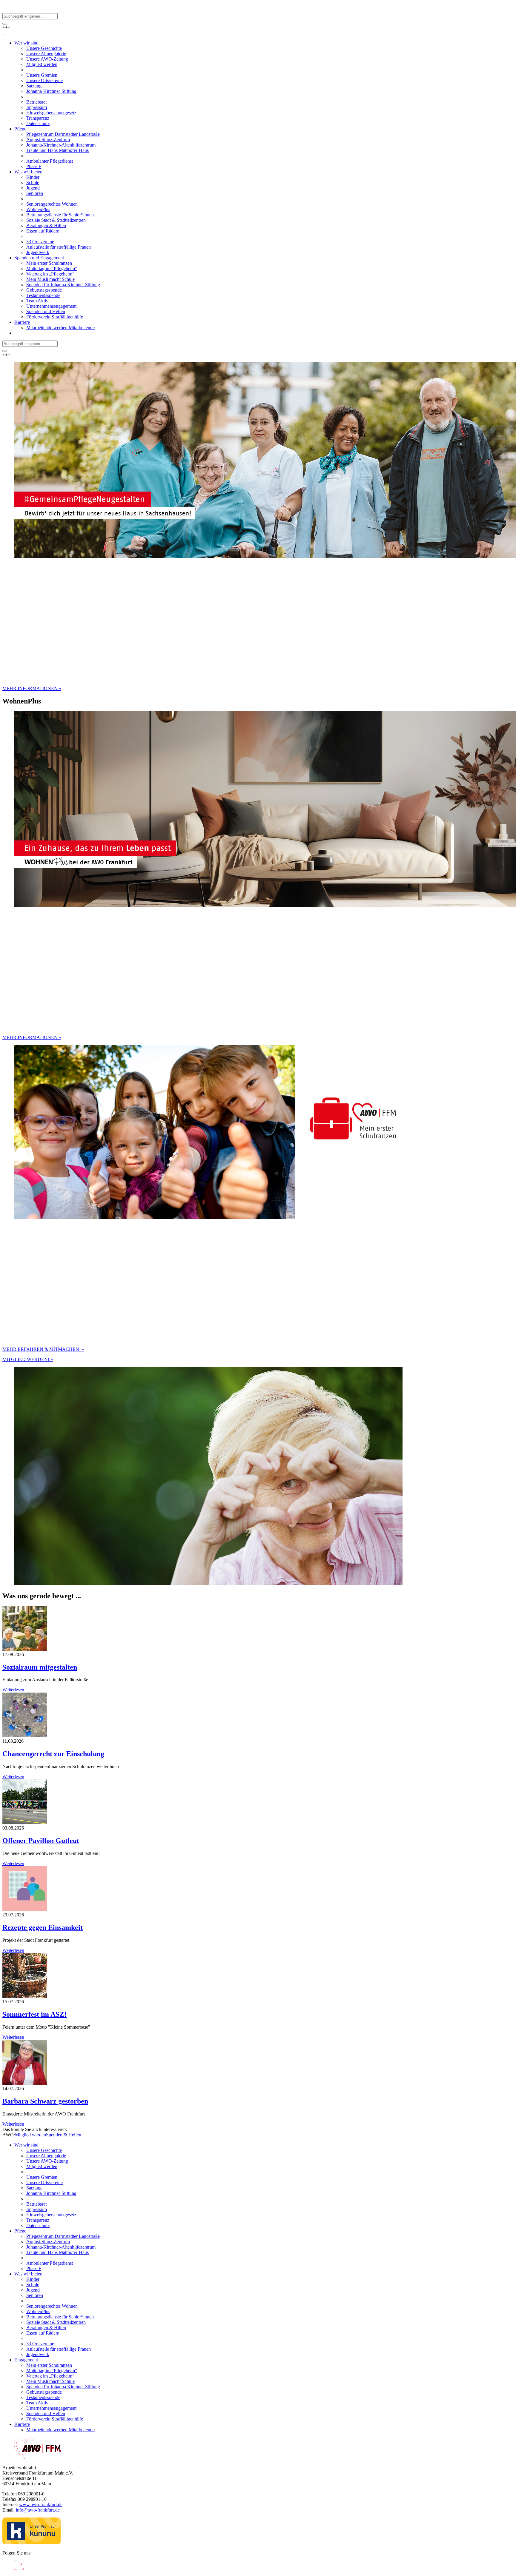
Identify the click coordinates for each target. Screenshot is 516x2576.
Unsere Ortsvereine (44, 2182)
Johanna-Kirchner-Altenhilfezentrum (61, 2247)
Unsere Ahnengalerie (46, 2156)
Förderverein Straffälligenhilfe (55, 2419)
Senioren (35, 2295)
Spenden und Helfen (46, 2413)
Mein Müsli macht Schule (50, 2381)
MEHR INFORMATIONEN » (32, 688)
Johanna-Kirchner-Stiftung (51, 2193)
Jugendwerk (38, 2354)
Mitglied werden (30, 2135)
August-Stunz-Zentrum (48, 2242)
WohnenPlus (38, 2311)
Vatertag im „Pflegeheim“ (50, 2376)
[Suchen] (5, 24)
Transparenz (38, 2220)
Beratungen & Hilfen (46, 2328)
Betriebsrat (36, 2204)
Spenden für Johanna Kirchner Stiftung (63, 2387)
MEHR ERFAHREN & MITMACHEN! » (43, 1349)
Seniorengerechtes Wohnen (52, 2306)
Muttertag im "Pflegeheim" (52, 2371)
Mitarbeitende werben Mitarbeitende (60, 2430)
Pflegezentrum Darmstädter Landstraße (63, 2236)
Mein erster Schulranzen (49, 2365)
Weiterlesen (13, 1690)
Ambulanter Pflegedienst (50, 2263)
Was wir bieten (28, 2274)
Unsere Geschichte (44, 2150)
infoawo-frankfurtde (38, 2510)
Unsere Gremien (42, 2177)
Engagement (26, 2360)
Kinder (33, 2279)
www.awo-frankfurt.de (41, 2505)
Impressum (37, 2209)
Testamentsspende (43, 2397)
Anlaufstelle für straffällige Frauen (59, 2349)
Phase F (34, 2268)
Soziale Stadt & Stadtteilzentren (56, 2322)
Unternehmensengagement (51, 2408)
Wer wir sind (26, 2145)
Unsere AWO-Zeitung (47, 2161)
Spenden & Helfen (64, 2135)
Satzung (34, 2188)
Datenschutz (38, 2225)
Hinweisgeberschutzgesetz (51, 2215)
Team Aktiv (37, 2403)
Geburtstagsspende (44, 2392)
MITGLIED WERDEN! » (28, 1359)
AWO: (9, 2135)
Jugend (33, 2290)
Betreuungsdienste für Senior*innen (60, 2317)
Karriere (22, 2424)
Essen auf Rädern (43, 2333)
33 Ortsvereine (40, 2344)
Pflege (20, 2231)
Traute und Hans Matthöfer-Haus (57, 2252)
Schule (33, 2285)
